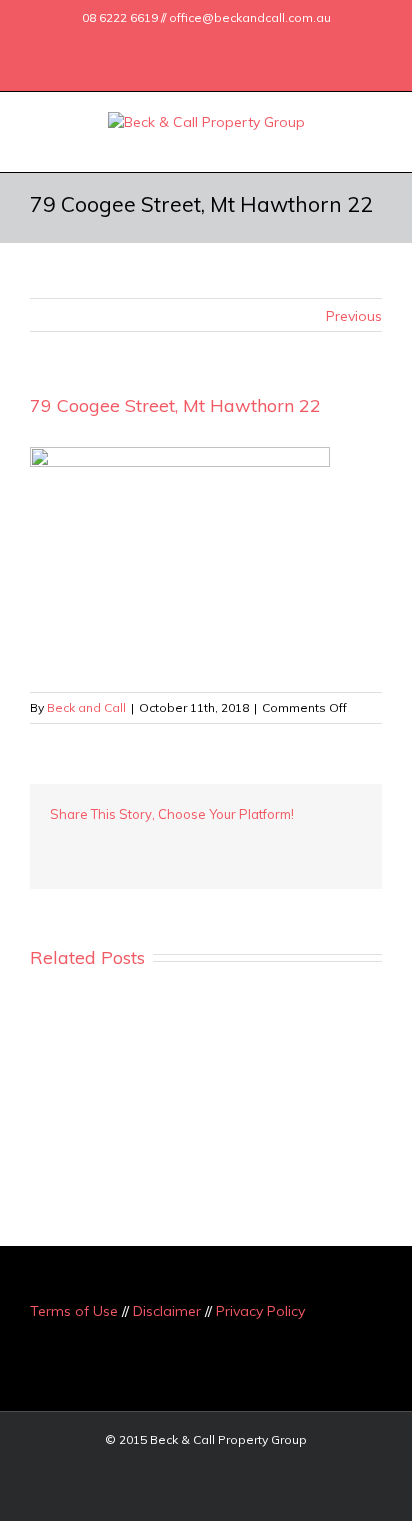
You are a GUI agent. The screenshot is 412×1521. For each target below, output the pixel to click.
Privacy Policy (260, 1311)
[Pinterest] (120, 844)
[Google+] (196, 43)
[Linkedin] (228, 43)
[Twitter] (164, 43)
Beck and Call (86, 707)
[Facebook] (132, 43)
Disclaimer (167, 1311)
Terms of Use (74, 1311)
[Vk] (280, 844)
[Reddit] (248, 844)
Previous (354, 316)
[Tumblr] (152, 844)
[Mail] (260, 43)
